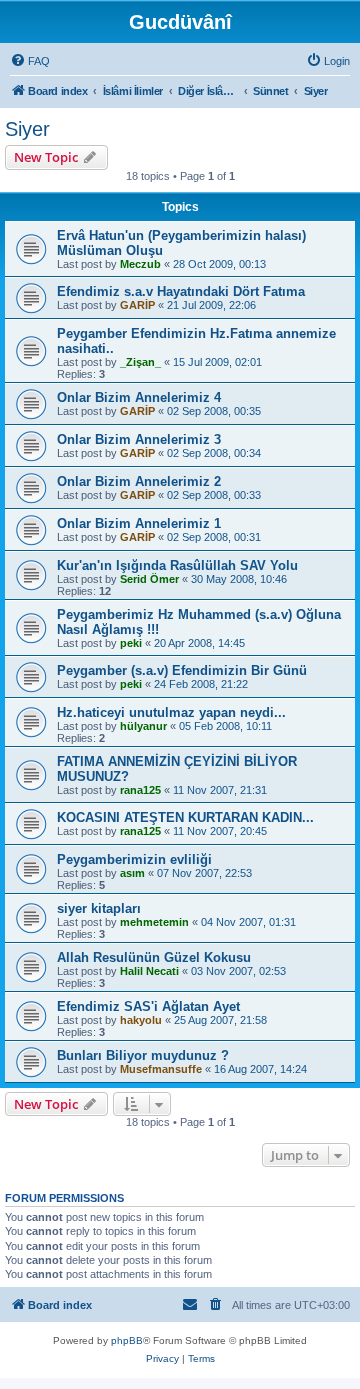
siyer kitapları (99, 908)
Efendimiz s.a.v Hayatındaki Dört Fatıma (181, 291)
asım (132, 873)
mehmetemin (154, 922)
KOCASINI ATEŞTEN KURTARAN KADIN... (185, 817)
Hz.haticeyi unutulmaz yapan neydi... (171, 712)
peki (131, 643)
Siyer (27, 129)
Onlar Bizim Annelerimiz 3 (139, 439)
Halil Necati (149, 971)
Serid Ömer (149, 579)
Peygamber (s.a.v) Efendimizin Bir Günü (182, 670)
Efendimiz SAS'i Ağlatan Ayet (148, 1006)
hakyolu (141, 1020)
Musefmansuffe (161, 1069)
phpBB (127, 1340)
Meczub (140, 264)
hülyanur (143, 726)
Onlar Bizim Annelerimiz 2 (139, 481)
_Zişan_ (140, 362)
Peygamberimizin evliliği (134, 859)
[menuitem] (30, 61)
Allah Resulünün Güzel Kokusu (154, 957)
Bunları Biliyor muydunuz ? (143, 1055)
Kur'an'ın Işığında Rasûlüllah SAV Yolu (177, 565)
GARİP (137, 305)
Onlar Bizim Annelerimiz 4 (139, 397)
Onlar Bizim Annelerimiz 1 (139, 523)
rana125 (140, 790)
